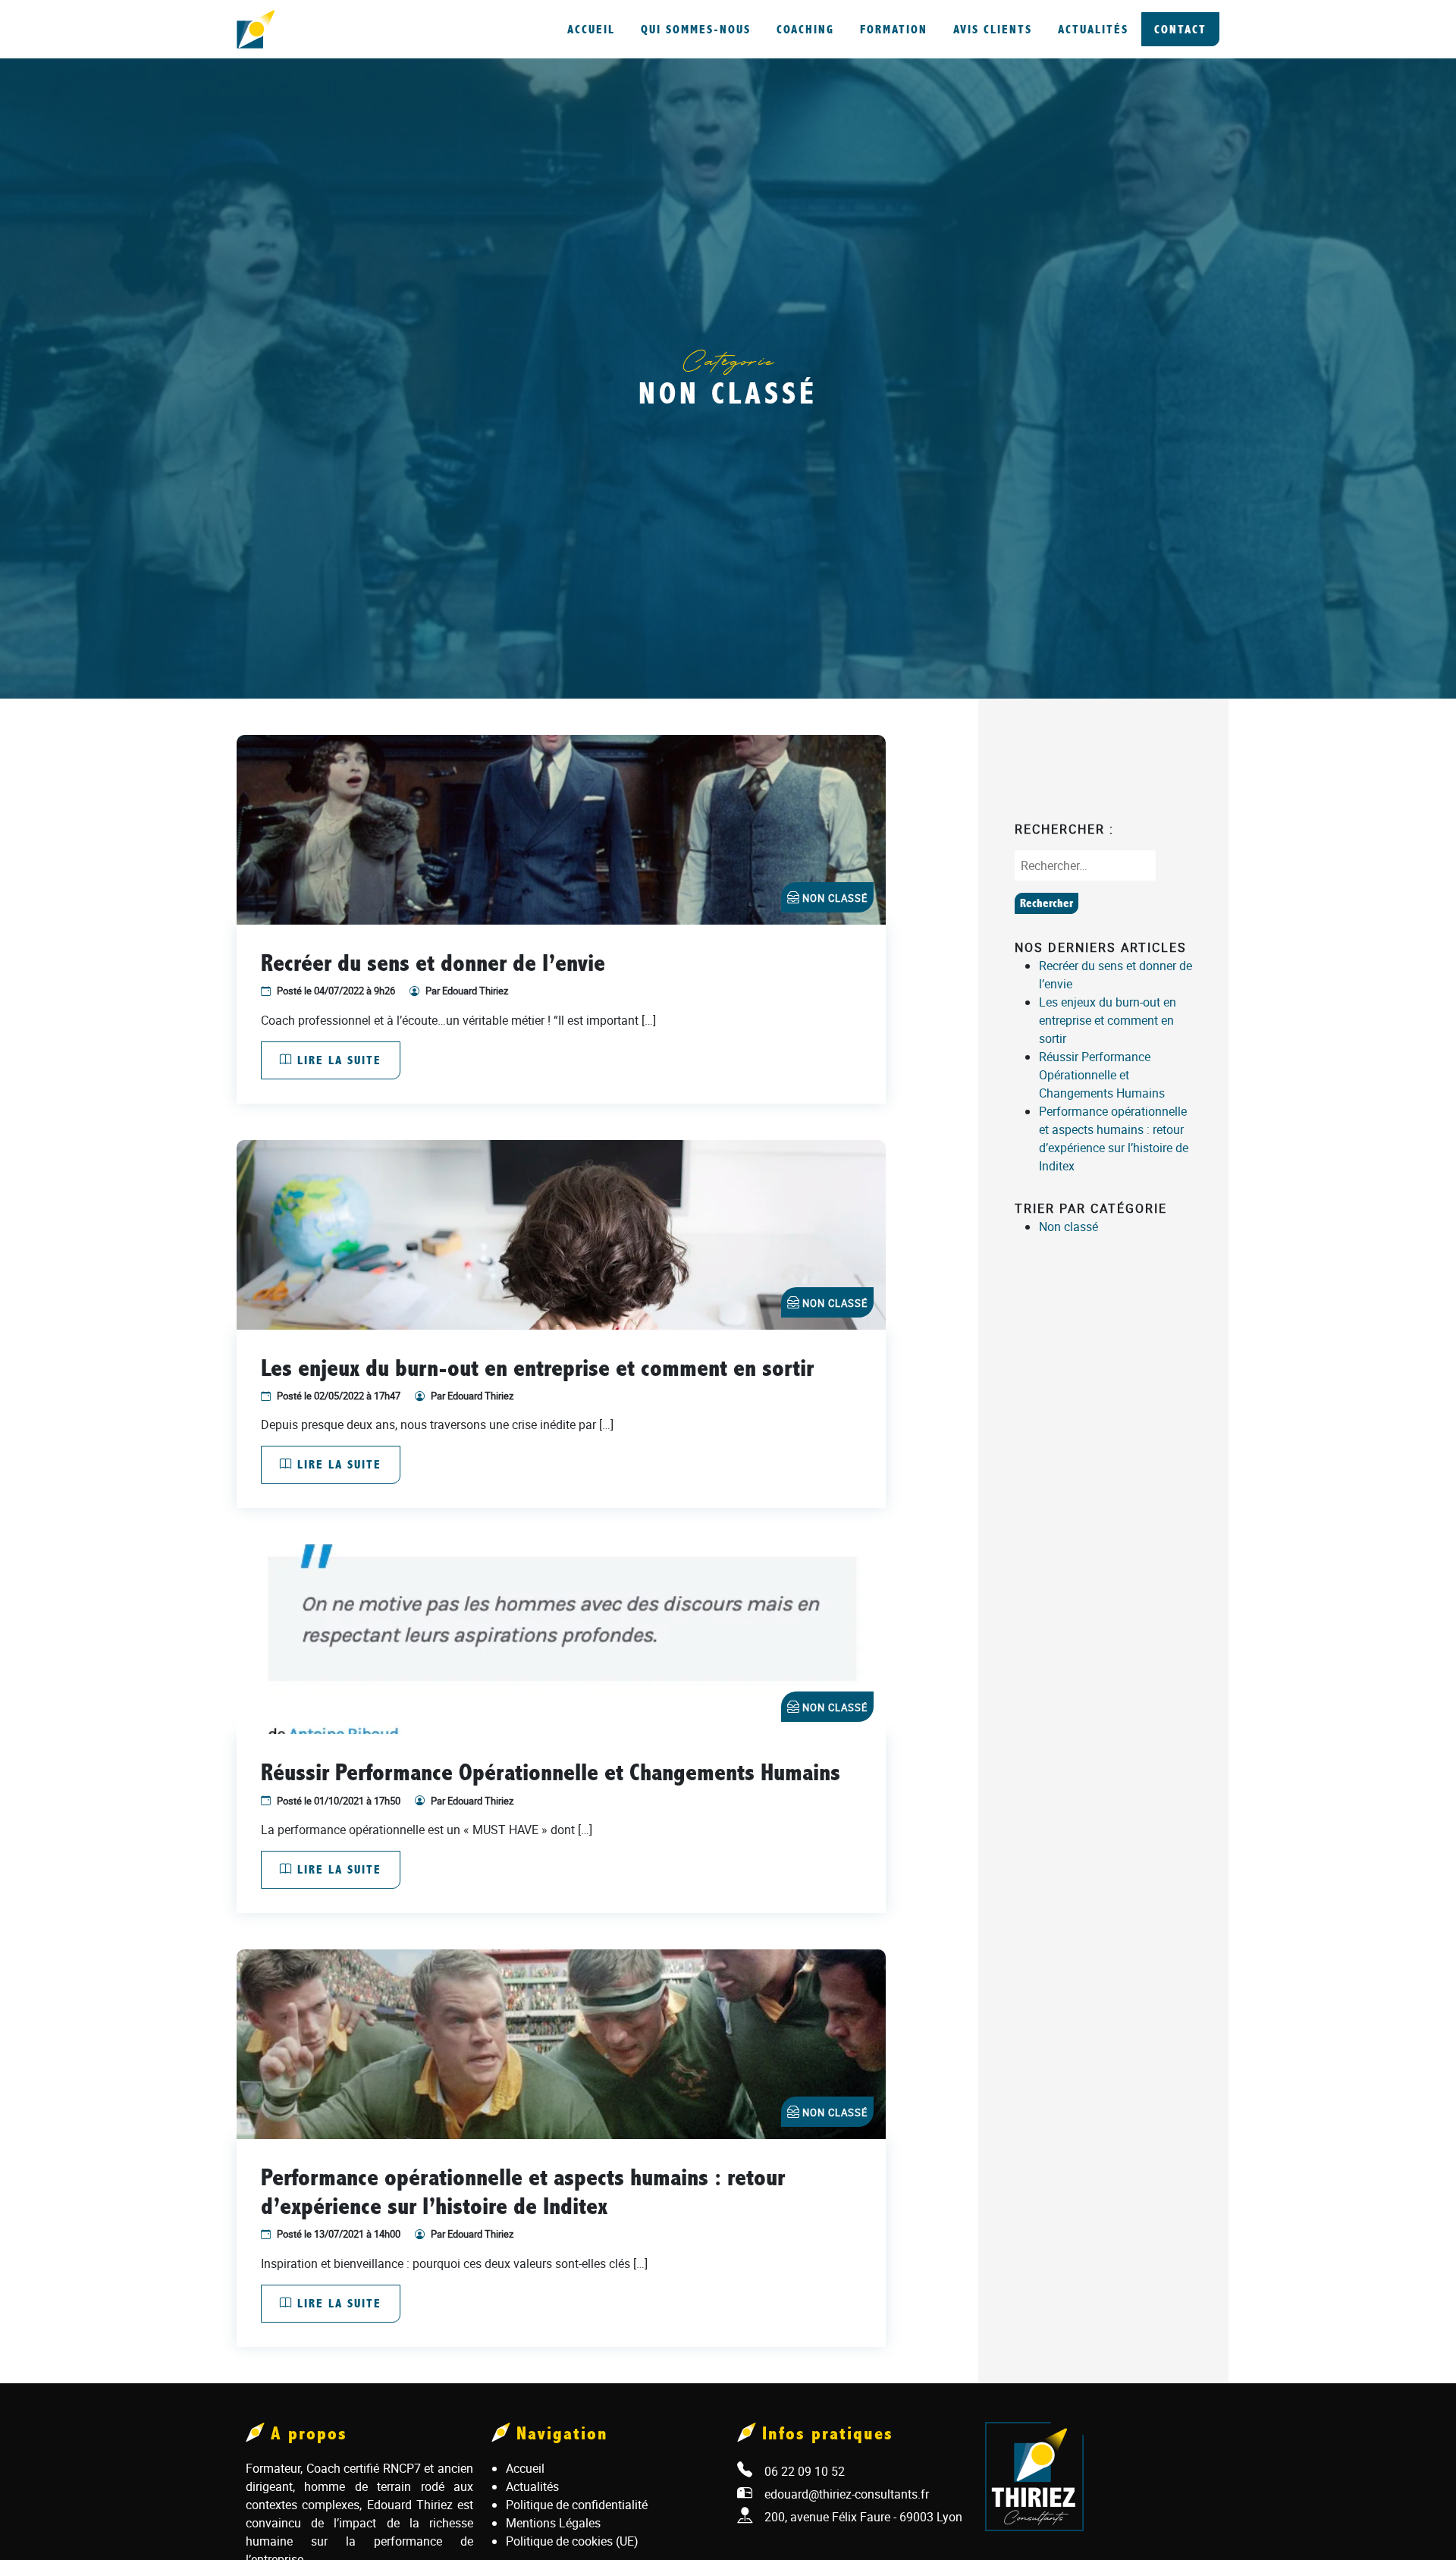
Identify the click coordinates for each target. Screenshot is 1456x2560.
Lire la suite (337, 1060)
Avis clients (993, 29)
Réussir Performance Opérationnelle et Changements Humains (1102, 1075)
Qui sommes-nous (696, 29)
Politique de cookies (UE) (572, 2541)
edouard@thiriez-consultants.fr (847, 2494)
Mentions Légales (553, 2523)
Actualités (1093, 29)
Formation (894, 29)
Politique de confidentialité (577, 2505)
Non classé (835, 898)
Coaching (805, 29)
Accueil (591, 29)
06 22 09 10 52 (805, 2471)
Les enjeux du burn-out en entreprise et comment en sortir (1108, 1020)
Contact (1180, 29)
